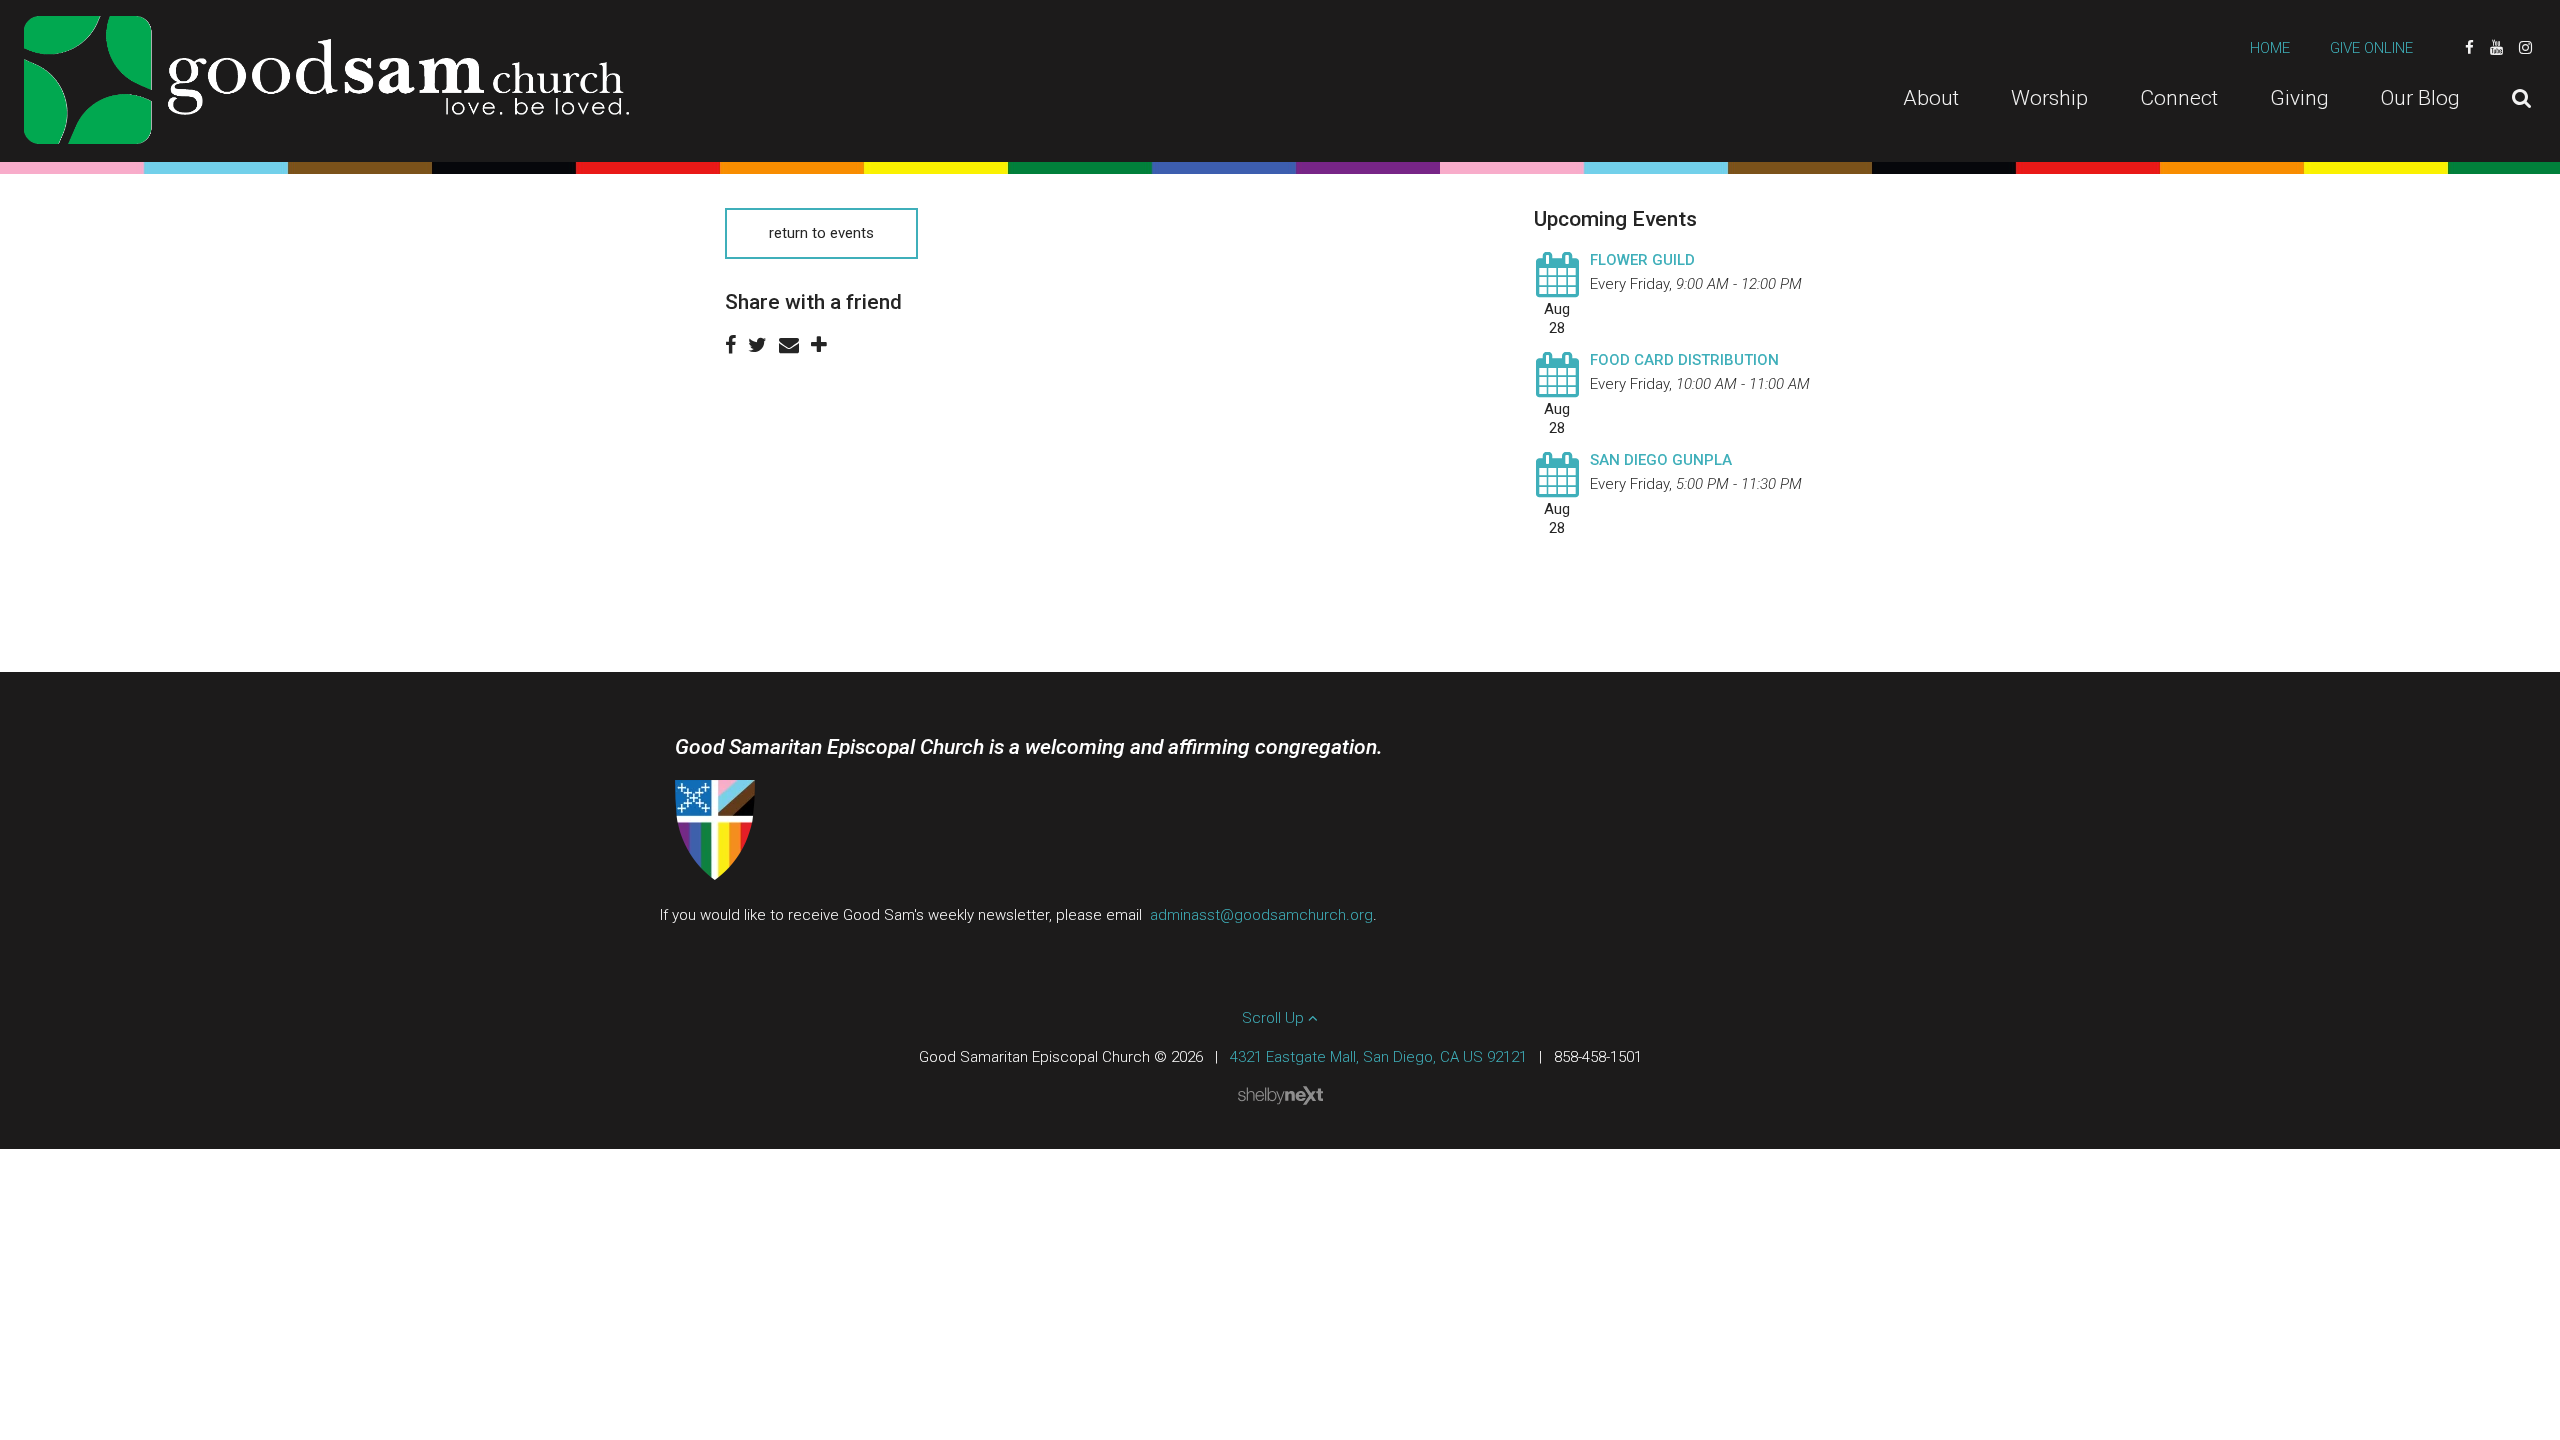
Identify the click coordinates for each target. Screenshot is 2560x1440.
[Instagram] (2525, 48)
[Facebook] (2469, 48)
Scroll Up (1275, 1018)
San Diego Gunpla (1661, 460)
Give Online (2371, 48)
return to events (821, 233)
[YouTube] (2496, 48)
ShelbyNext (1280, 1096)
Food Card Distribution (1684, 360)
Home (2270, 48)
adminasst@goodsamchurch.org (1261, 915)
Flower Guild (1642, 260)
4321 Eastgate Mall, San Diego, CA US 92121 (1378, 1057)
